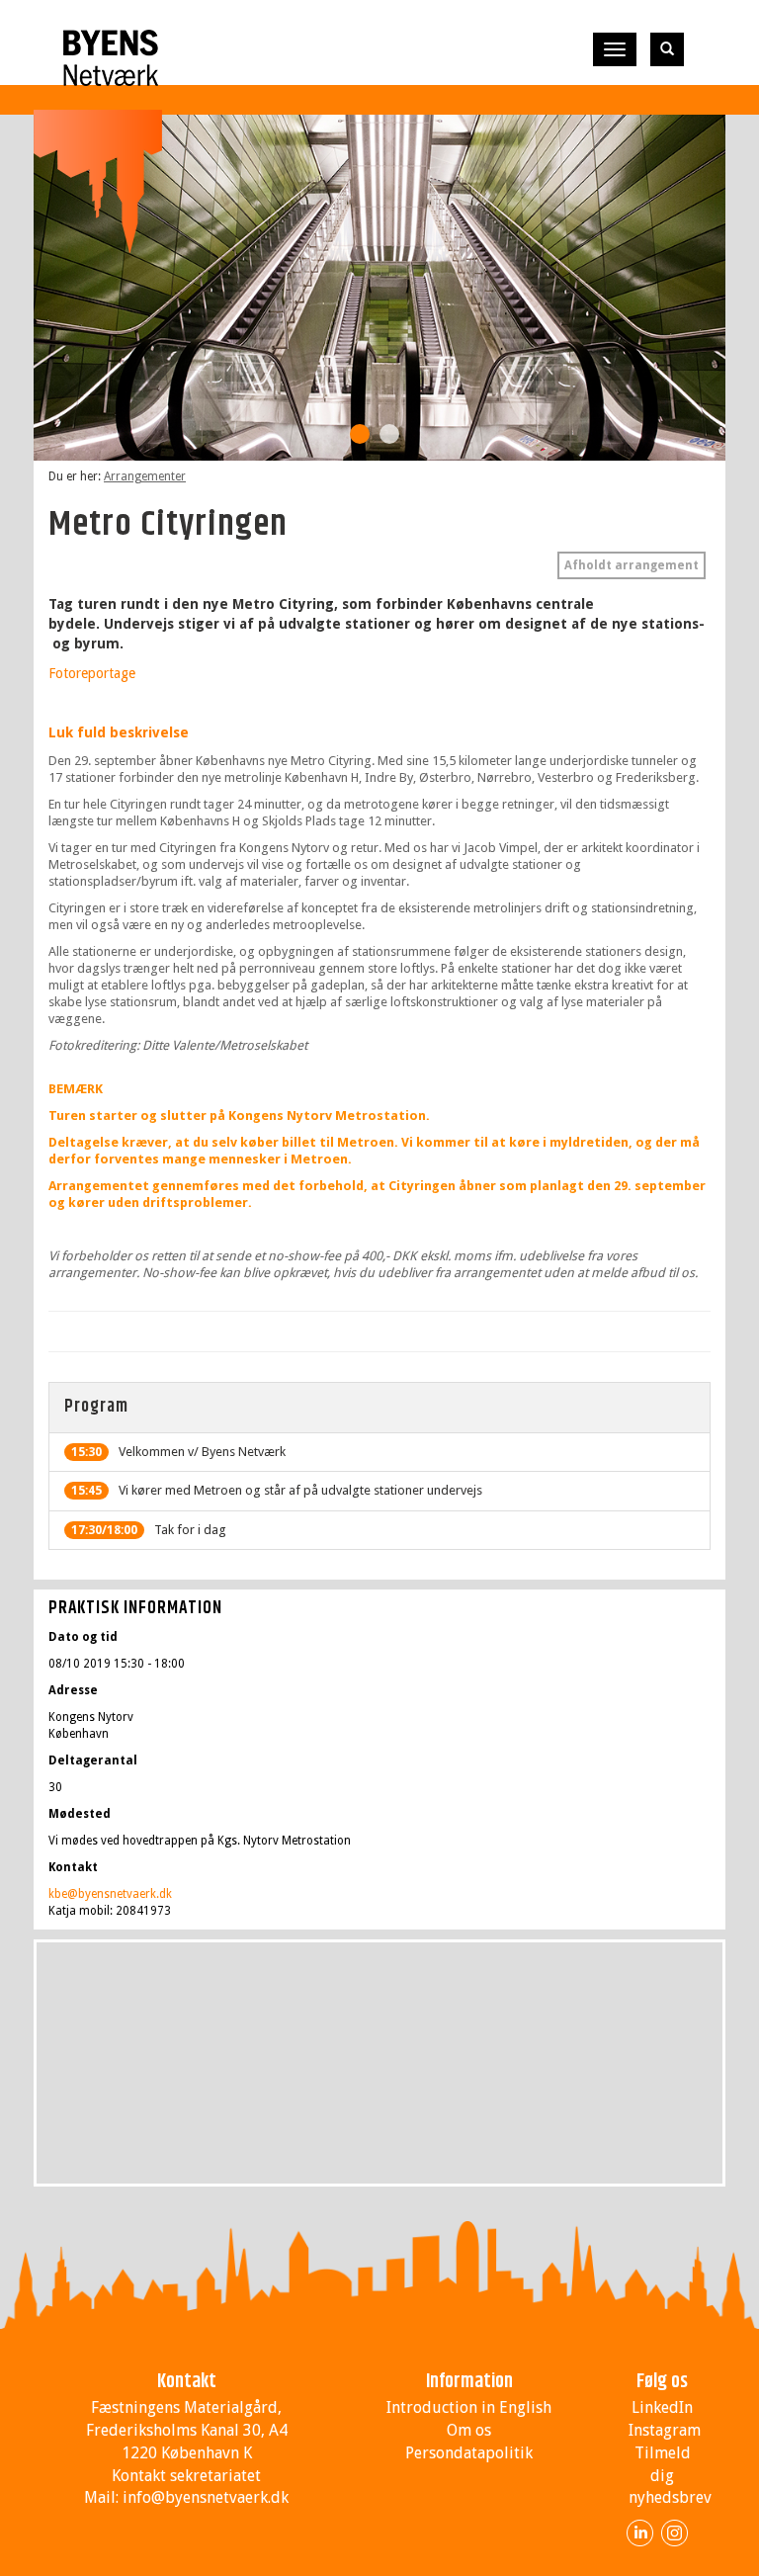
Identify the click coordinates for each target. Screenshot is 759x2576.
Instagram (665, 2430)
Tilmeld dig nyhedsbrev (670, 2476)
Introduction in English (469, 2407)
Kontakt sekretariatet (186, 2476)
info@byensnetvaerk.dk (206, 2497)
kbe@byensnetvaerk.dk (110, 1894)
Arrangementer (145, 476)
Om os (469, 2430)
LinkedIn (662, 2407)
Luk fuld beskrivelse (119, 732)
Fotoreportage (92, 673)
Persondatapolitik (469, 2453)
